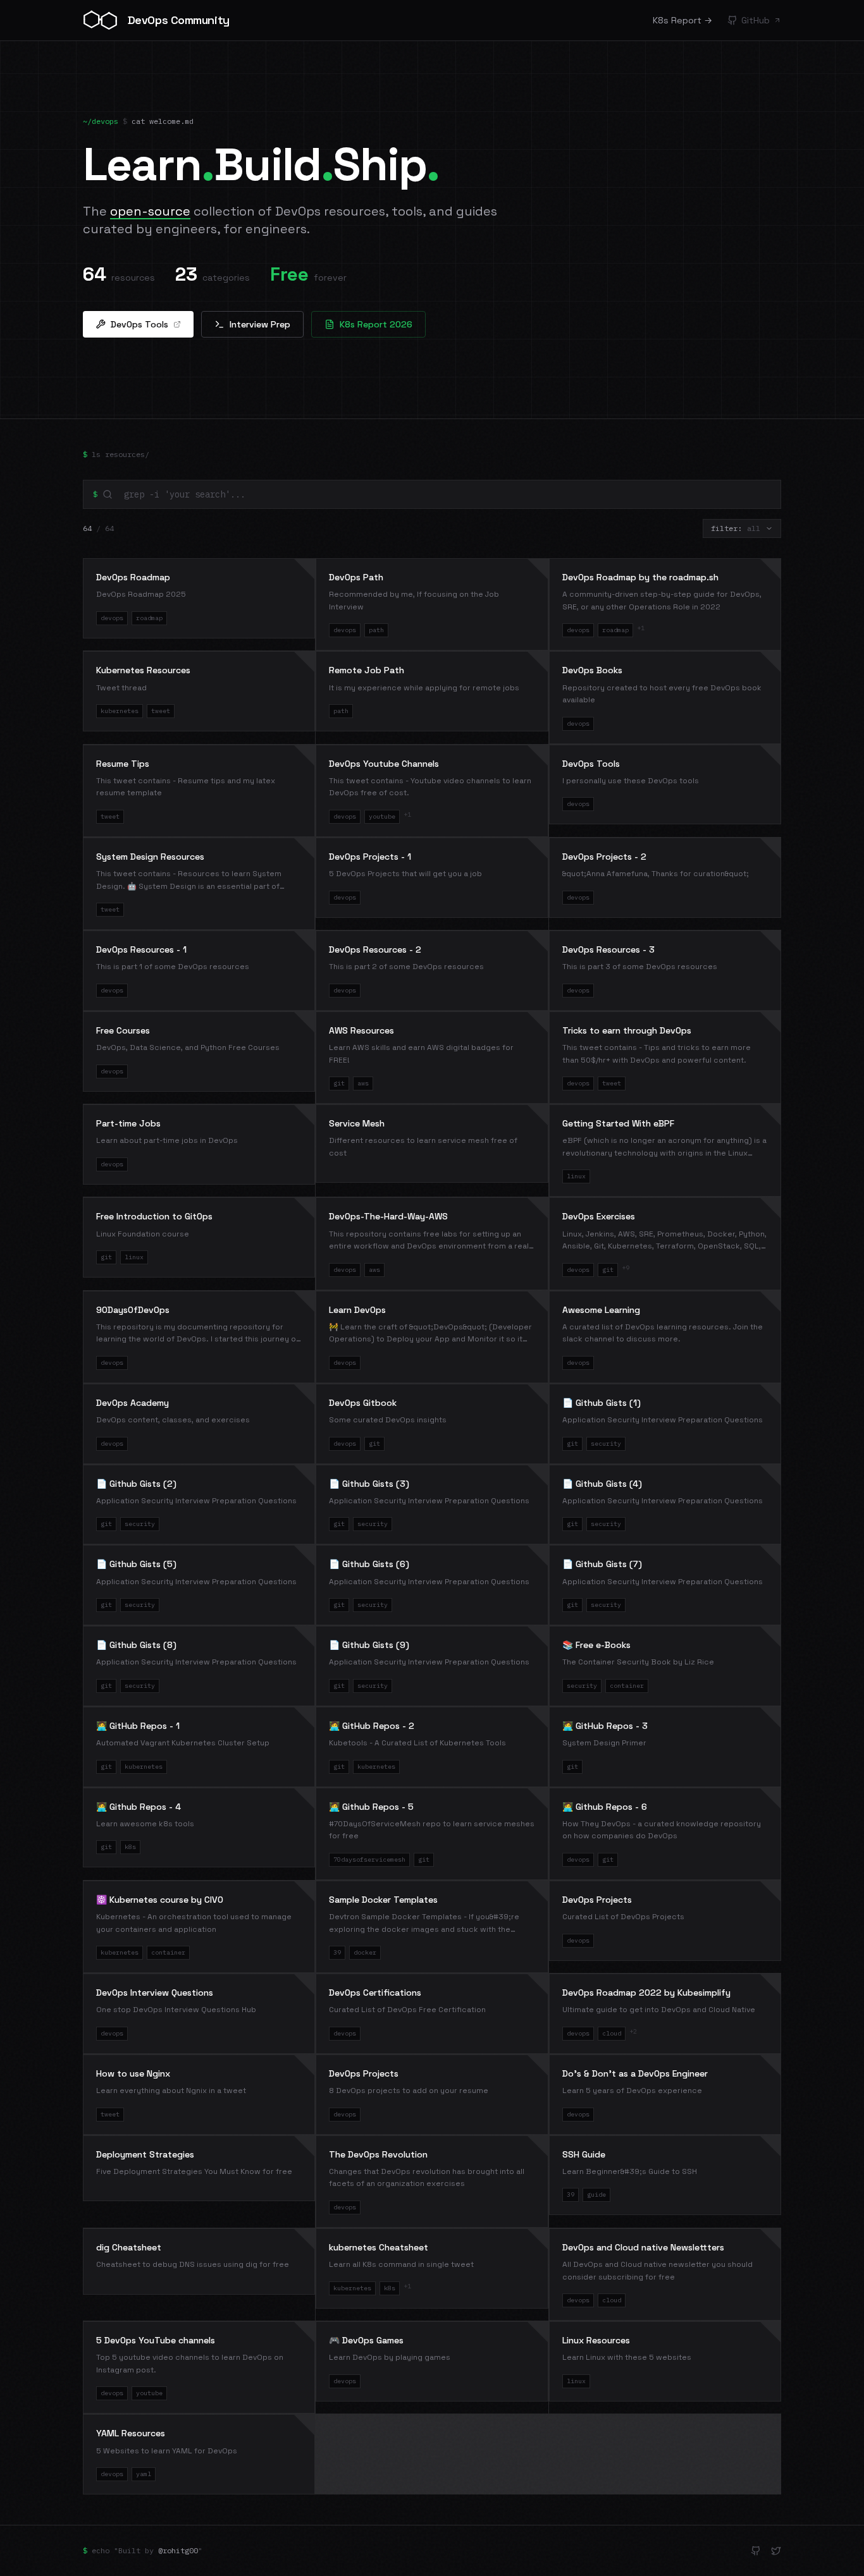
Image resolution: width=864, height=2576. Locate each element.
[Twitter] (776, 2551)
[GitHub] (756, 2551)
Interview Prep (260, 324)
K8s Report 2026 (376, 324)
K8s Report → (682, 20)
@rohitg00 (178, 2550)
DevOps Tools (139, 324)
